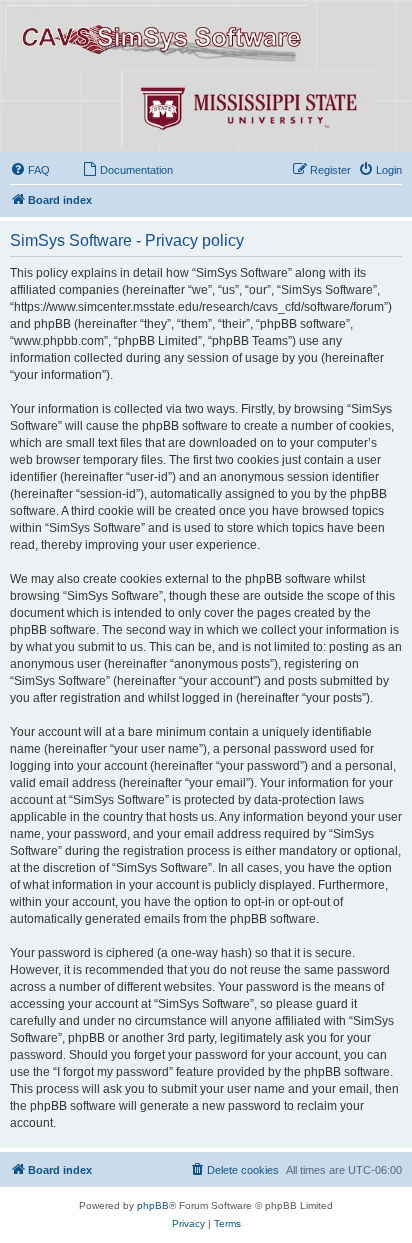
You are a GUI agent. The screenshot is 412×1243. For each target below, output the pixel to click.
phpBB (153, 1205)
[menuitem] (30, 170)
